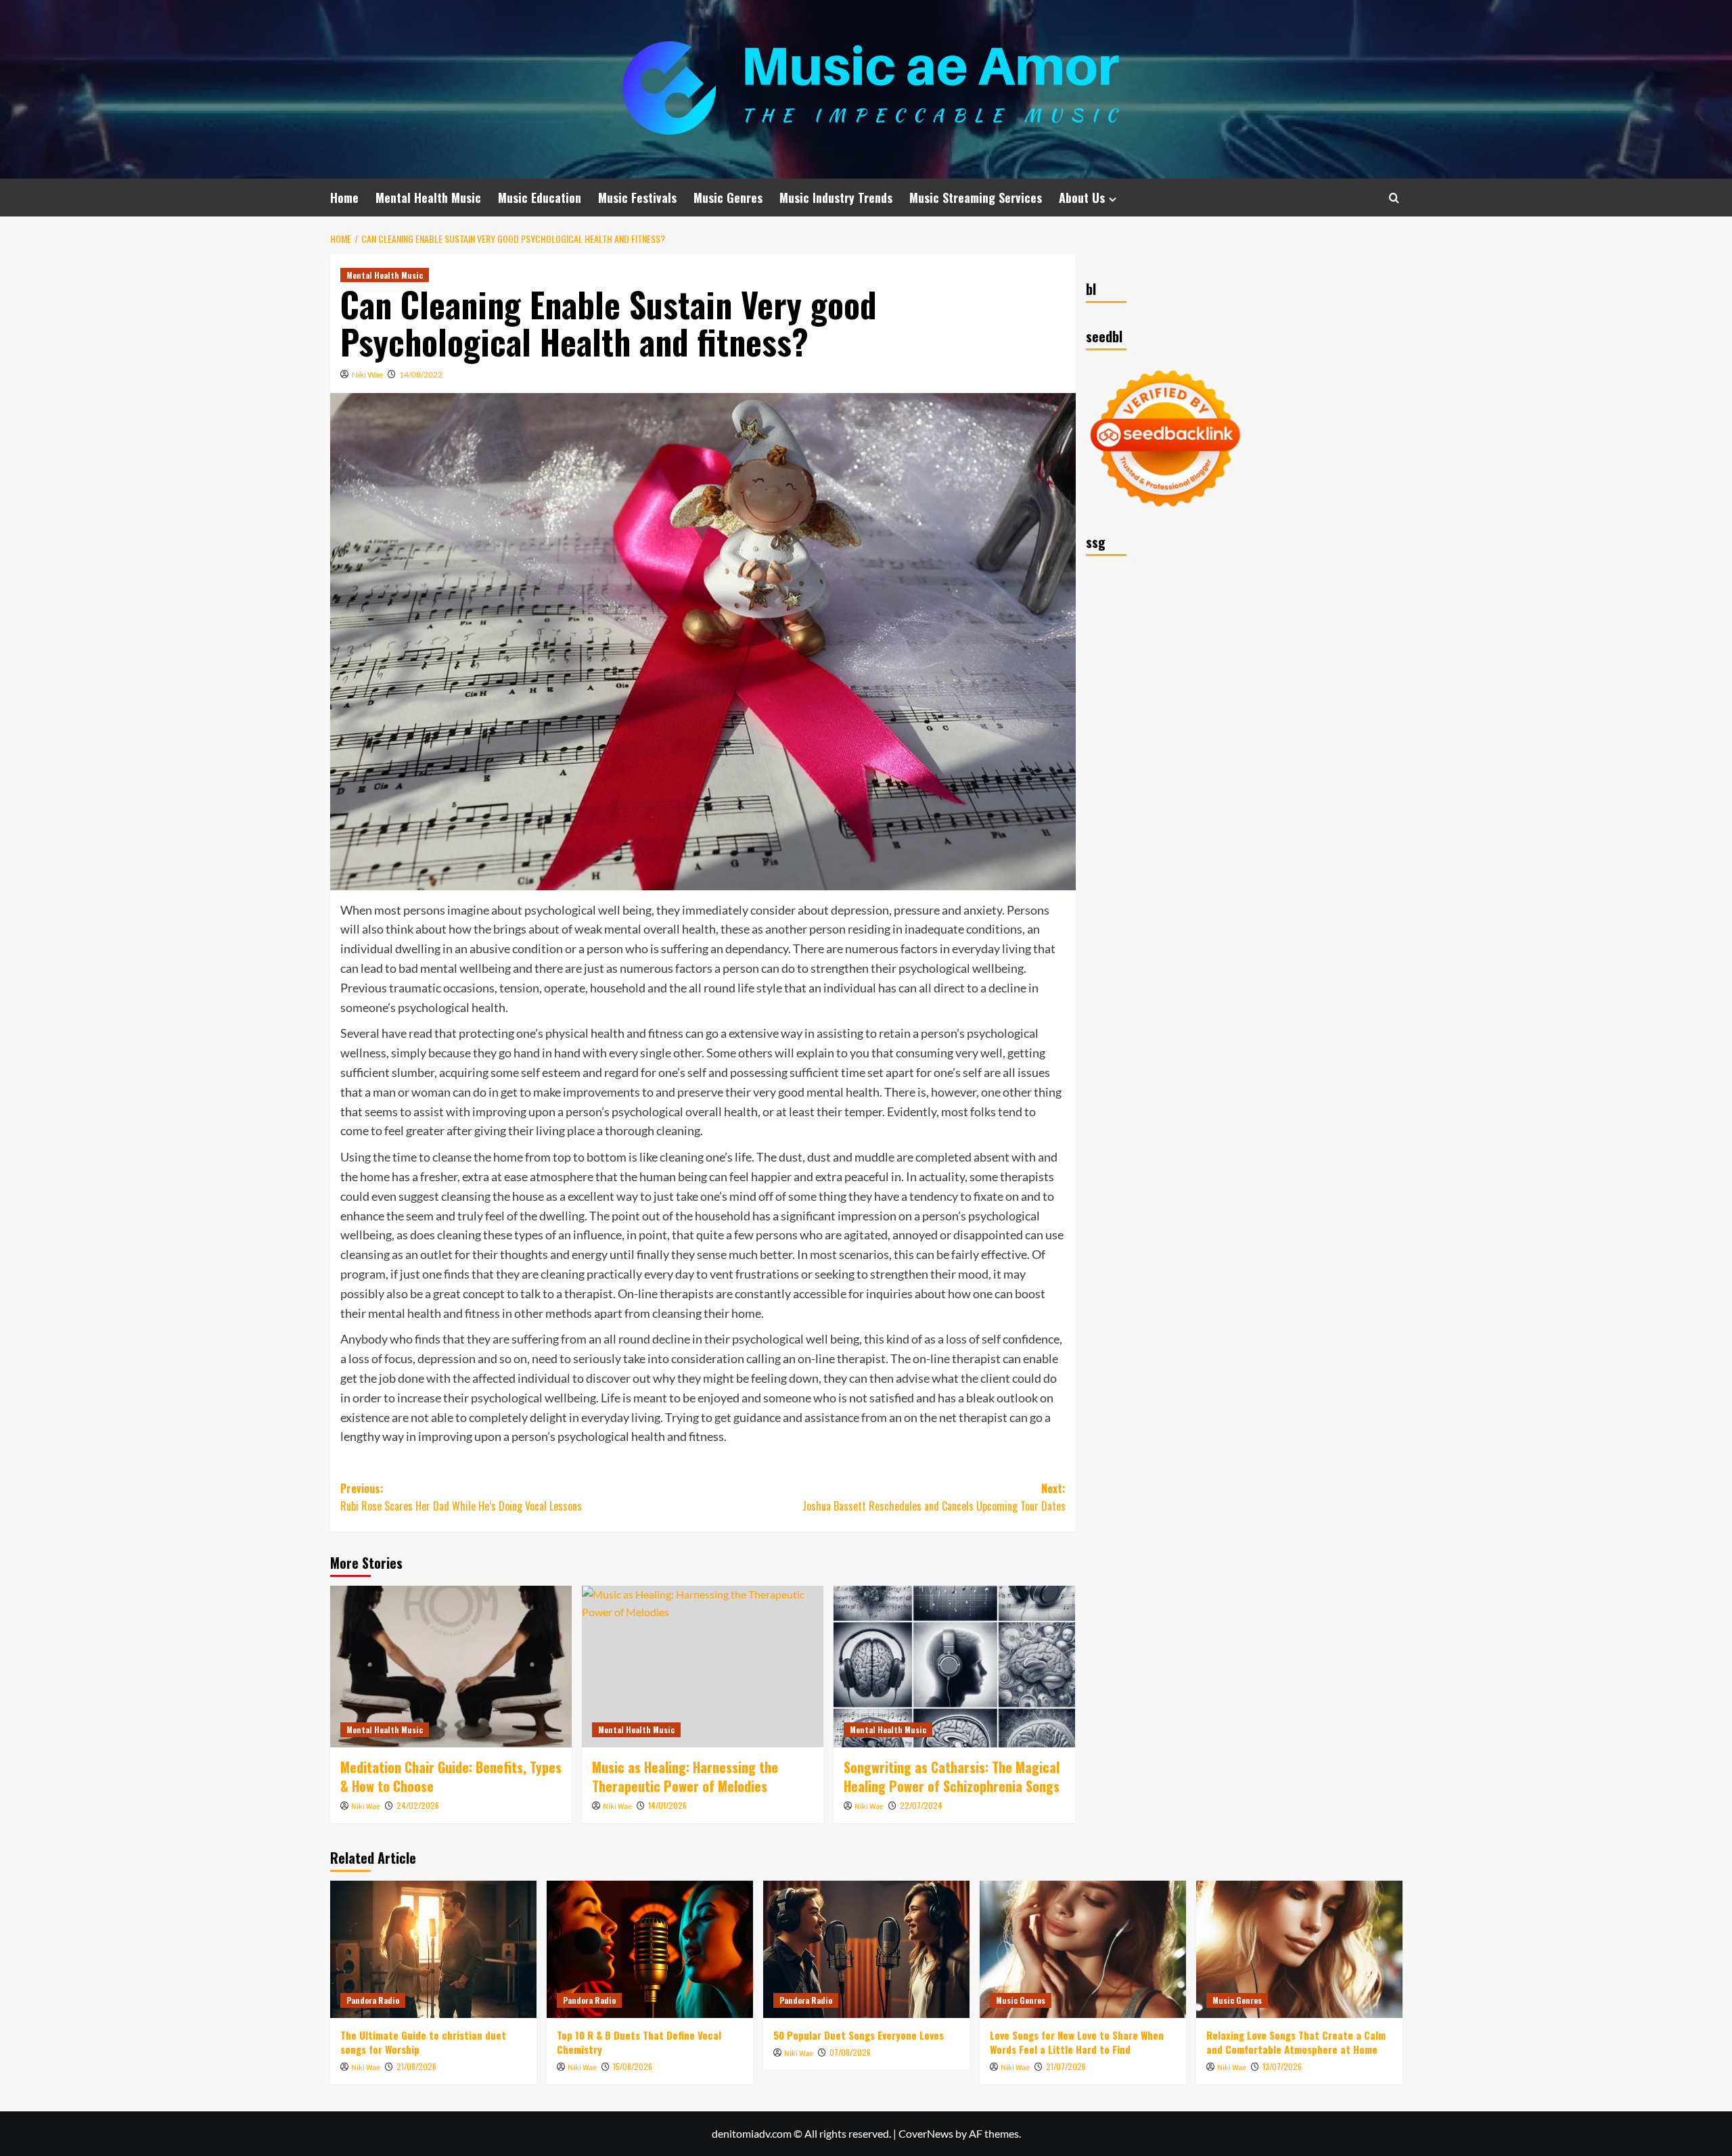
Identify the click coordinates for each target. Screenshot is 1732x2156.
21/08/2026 (416, 2066)
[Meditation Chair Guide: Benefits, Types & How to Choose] (451, 1666)
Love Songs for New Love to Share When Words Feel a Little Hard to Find (1077, 2042)
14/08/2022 (421, 374)
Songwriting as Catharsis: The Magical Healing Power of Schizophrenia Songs (952, 1776)
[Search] (1394, 198)
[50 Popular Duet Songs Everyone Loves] (866, 1949)
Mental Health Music (428, 198)
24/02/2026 (418, 1805)
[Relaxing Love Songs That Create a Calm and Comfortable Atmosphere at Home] (1299, 1949)
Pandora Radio (373, 2000)
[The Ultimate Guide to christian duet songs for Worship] (433, 1949)
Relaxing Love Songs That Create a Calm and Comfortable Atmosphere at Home (1296, 2042)
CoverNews (926, 2133)
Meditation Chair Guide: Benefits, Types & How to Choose (451, 1776)
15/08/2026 (633, 2066)
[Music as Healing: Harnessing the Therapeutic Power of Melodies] (703, 1666)
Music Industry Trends (836, 198)
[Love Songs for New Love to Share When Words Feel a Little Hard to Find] (1083, 1949)
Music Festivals (637, 198)
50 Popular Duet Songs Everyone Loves (859, 2035)
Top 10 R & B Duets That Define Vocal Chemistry (639, 2042)
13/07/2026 (1282, 2066)
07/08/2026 (850, 2052)
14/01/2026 (667, 1805)
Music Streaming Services (976, 198)
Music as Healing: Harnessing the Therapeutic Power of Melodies (685, 1776)
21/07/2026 (1066, 2066)
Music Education (540, 198)
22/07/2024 (921, 1805)
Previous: (461, 1497)
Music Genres (728, 198)
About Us (1082, 198)
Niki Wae (367, 374)
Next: (934, 1497)
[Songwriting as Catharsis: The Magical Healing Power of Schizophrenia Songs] (954, 1666)
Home (344, 198)
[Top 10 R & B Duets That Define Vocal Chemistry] (650, 1949)
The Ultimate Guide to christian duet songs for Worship (423, 2042)
